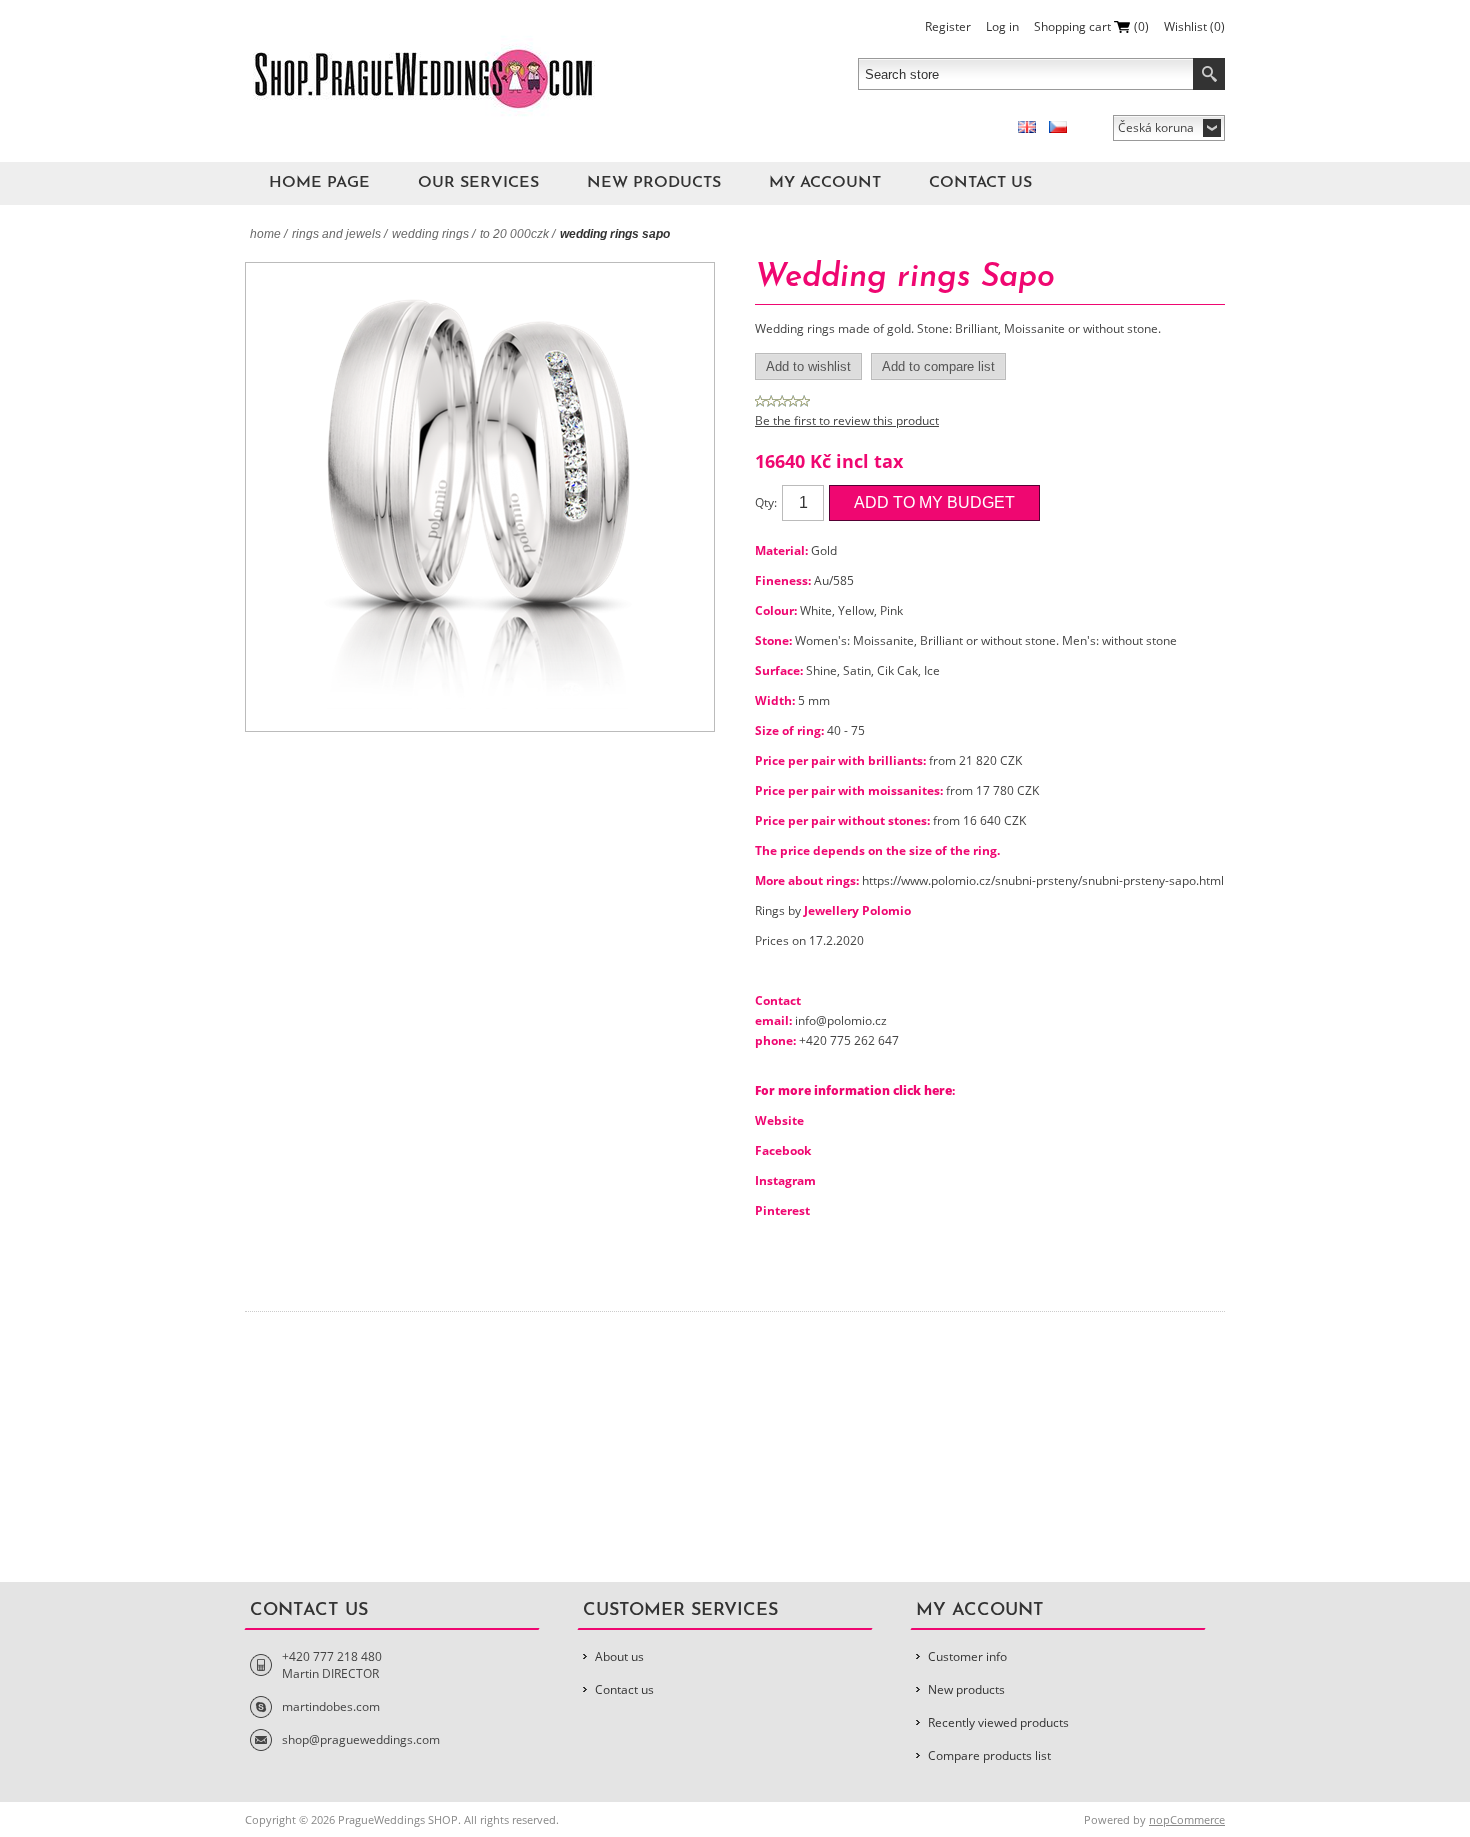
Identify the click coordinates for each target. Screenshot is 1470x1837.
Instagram (785, 1180)
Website (779, 1120)
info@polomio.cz (841, 1020)
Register (948, 26)
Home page (319, 183)
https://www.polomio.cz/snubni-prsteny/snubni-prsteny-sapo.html (1043, 880)
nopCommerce (1187, 1819)
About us (619, 1656)
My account (825, 183)
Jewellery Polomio (857, 910)
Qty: (766, 502)
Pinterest (782, 1210)
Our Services (478, 183)
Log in (1002, 26)
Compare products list (989, 1755)
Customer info (967, 1656)
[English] (1027, 127)
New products (654, 183)
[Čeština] (1058, 127)
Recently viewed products (998, 1722)
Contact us (980, 183)
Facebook (783, 1150)
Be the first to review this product (847, 420)
